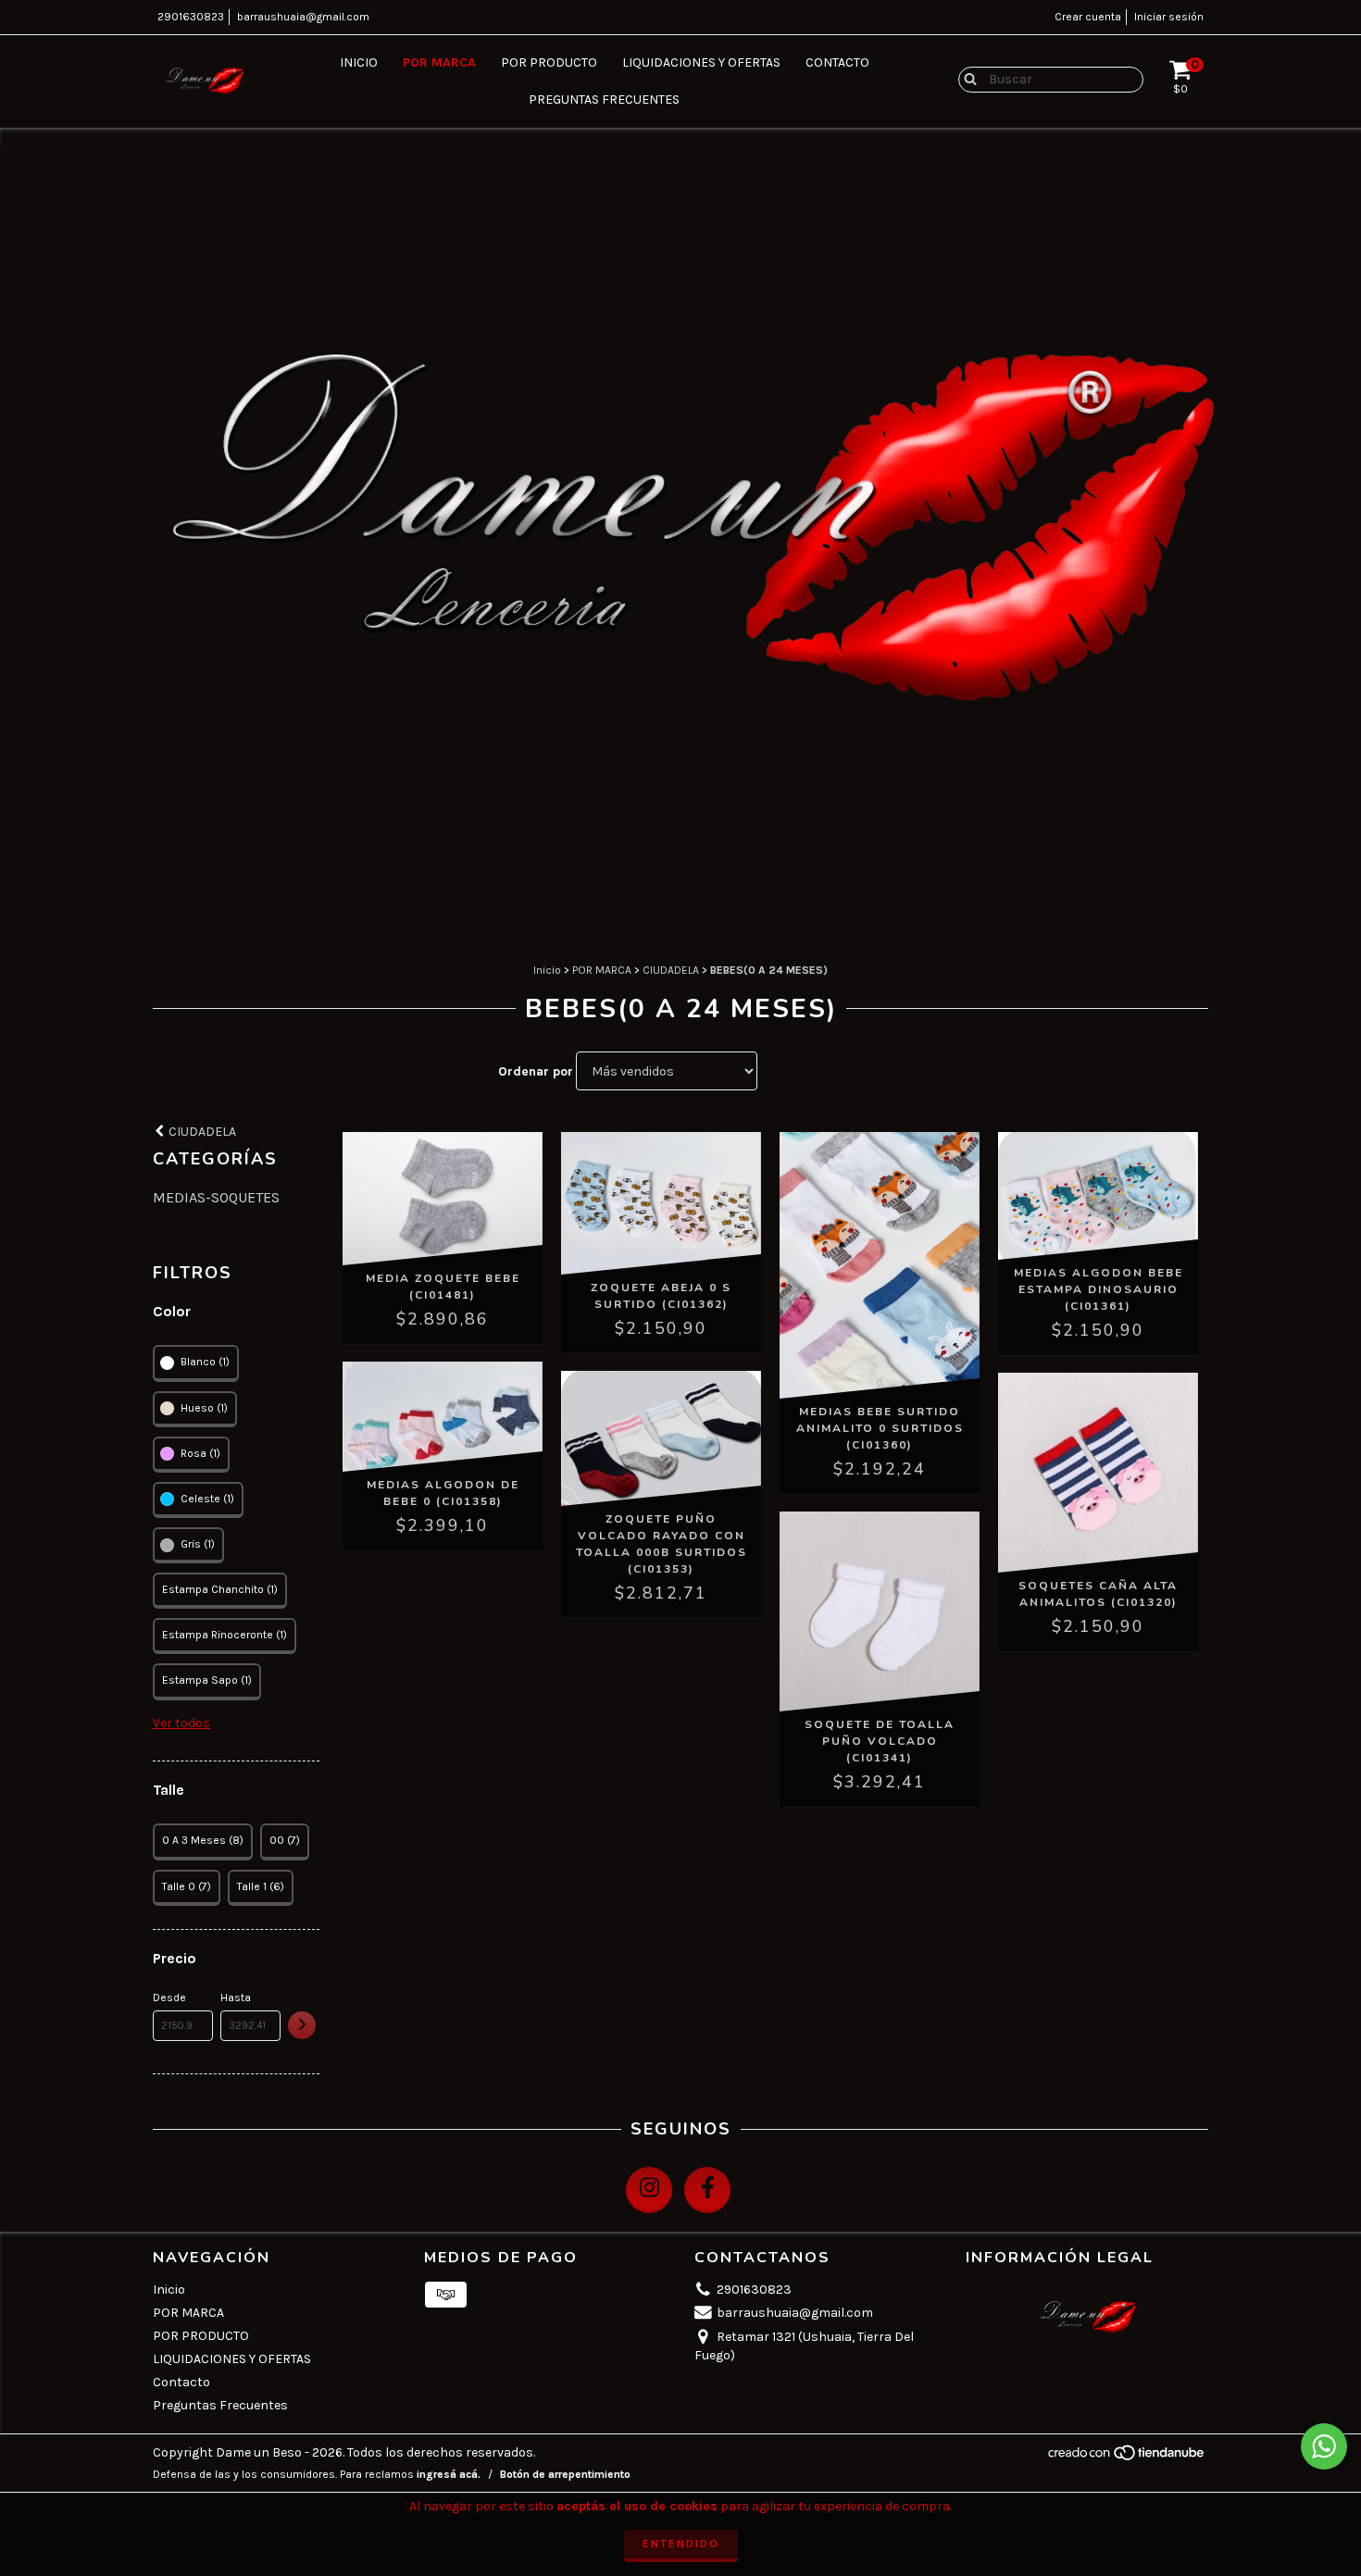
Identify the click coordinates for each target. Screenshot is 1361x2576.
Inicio (359, 62)
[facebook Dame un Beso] (707, 2190)
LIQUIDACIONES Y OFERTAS (701, 62)
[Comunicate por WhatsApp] (1324, 2446)
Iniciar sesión (1169, 17)
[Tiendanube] (1127, 2458)
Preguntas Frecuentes (604, 100)
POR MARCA (439, 62)
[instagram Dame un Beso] (649, 2190)
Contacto (837, 62)
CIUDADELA (671, 970)
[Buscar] (966, 79)
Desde (169, 1997)
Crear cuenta (1088, 17)
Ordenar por (536, 1071)
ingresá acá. (449, 2474)
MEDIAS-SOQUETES (216, 1197)
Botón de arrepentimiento (565, 2474)
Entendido (681, 2544)
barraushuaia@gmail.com (303, 17)
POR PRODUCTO (549, 62)
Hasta (236, 1997)
